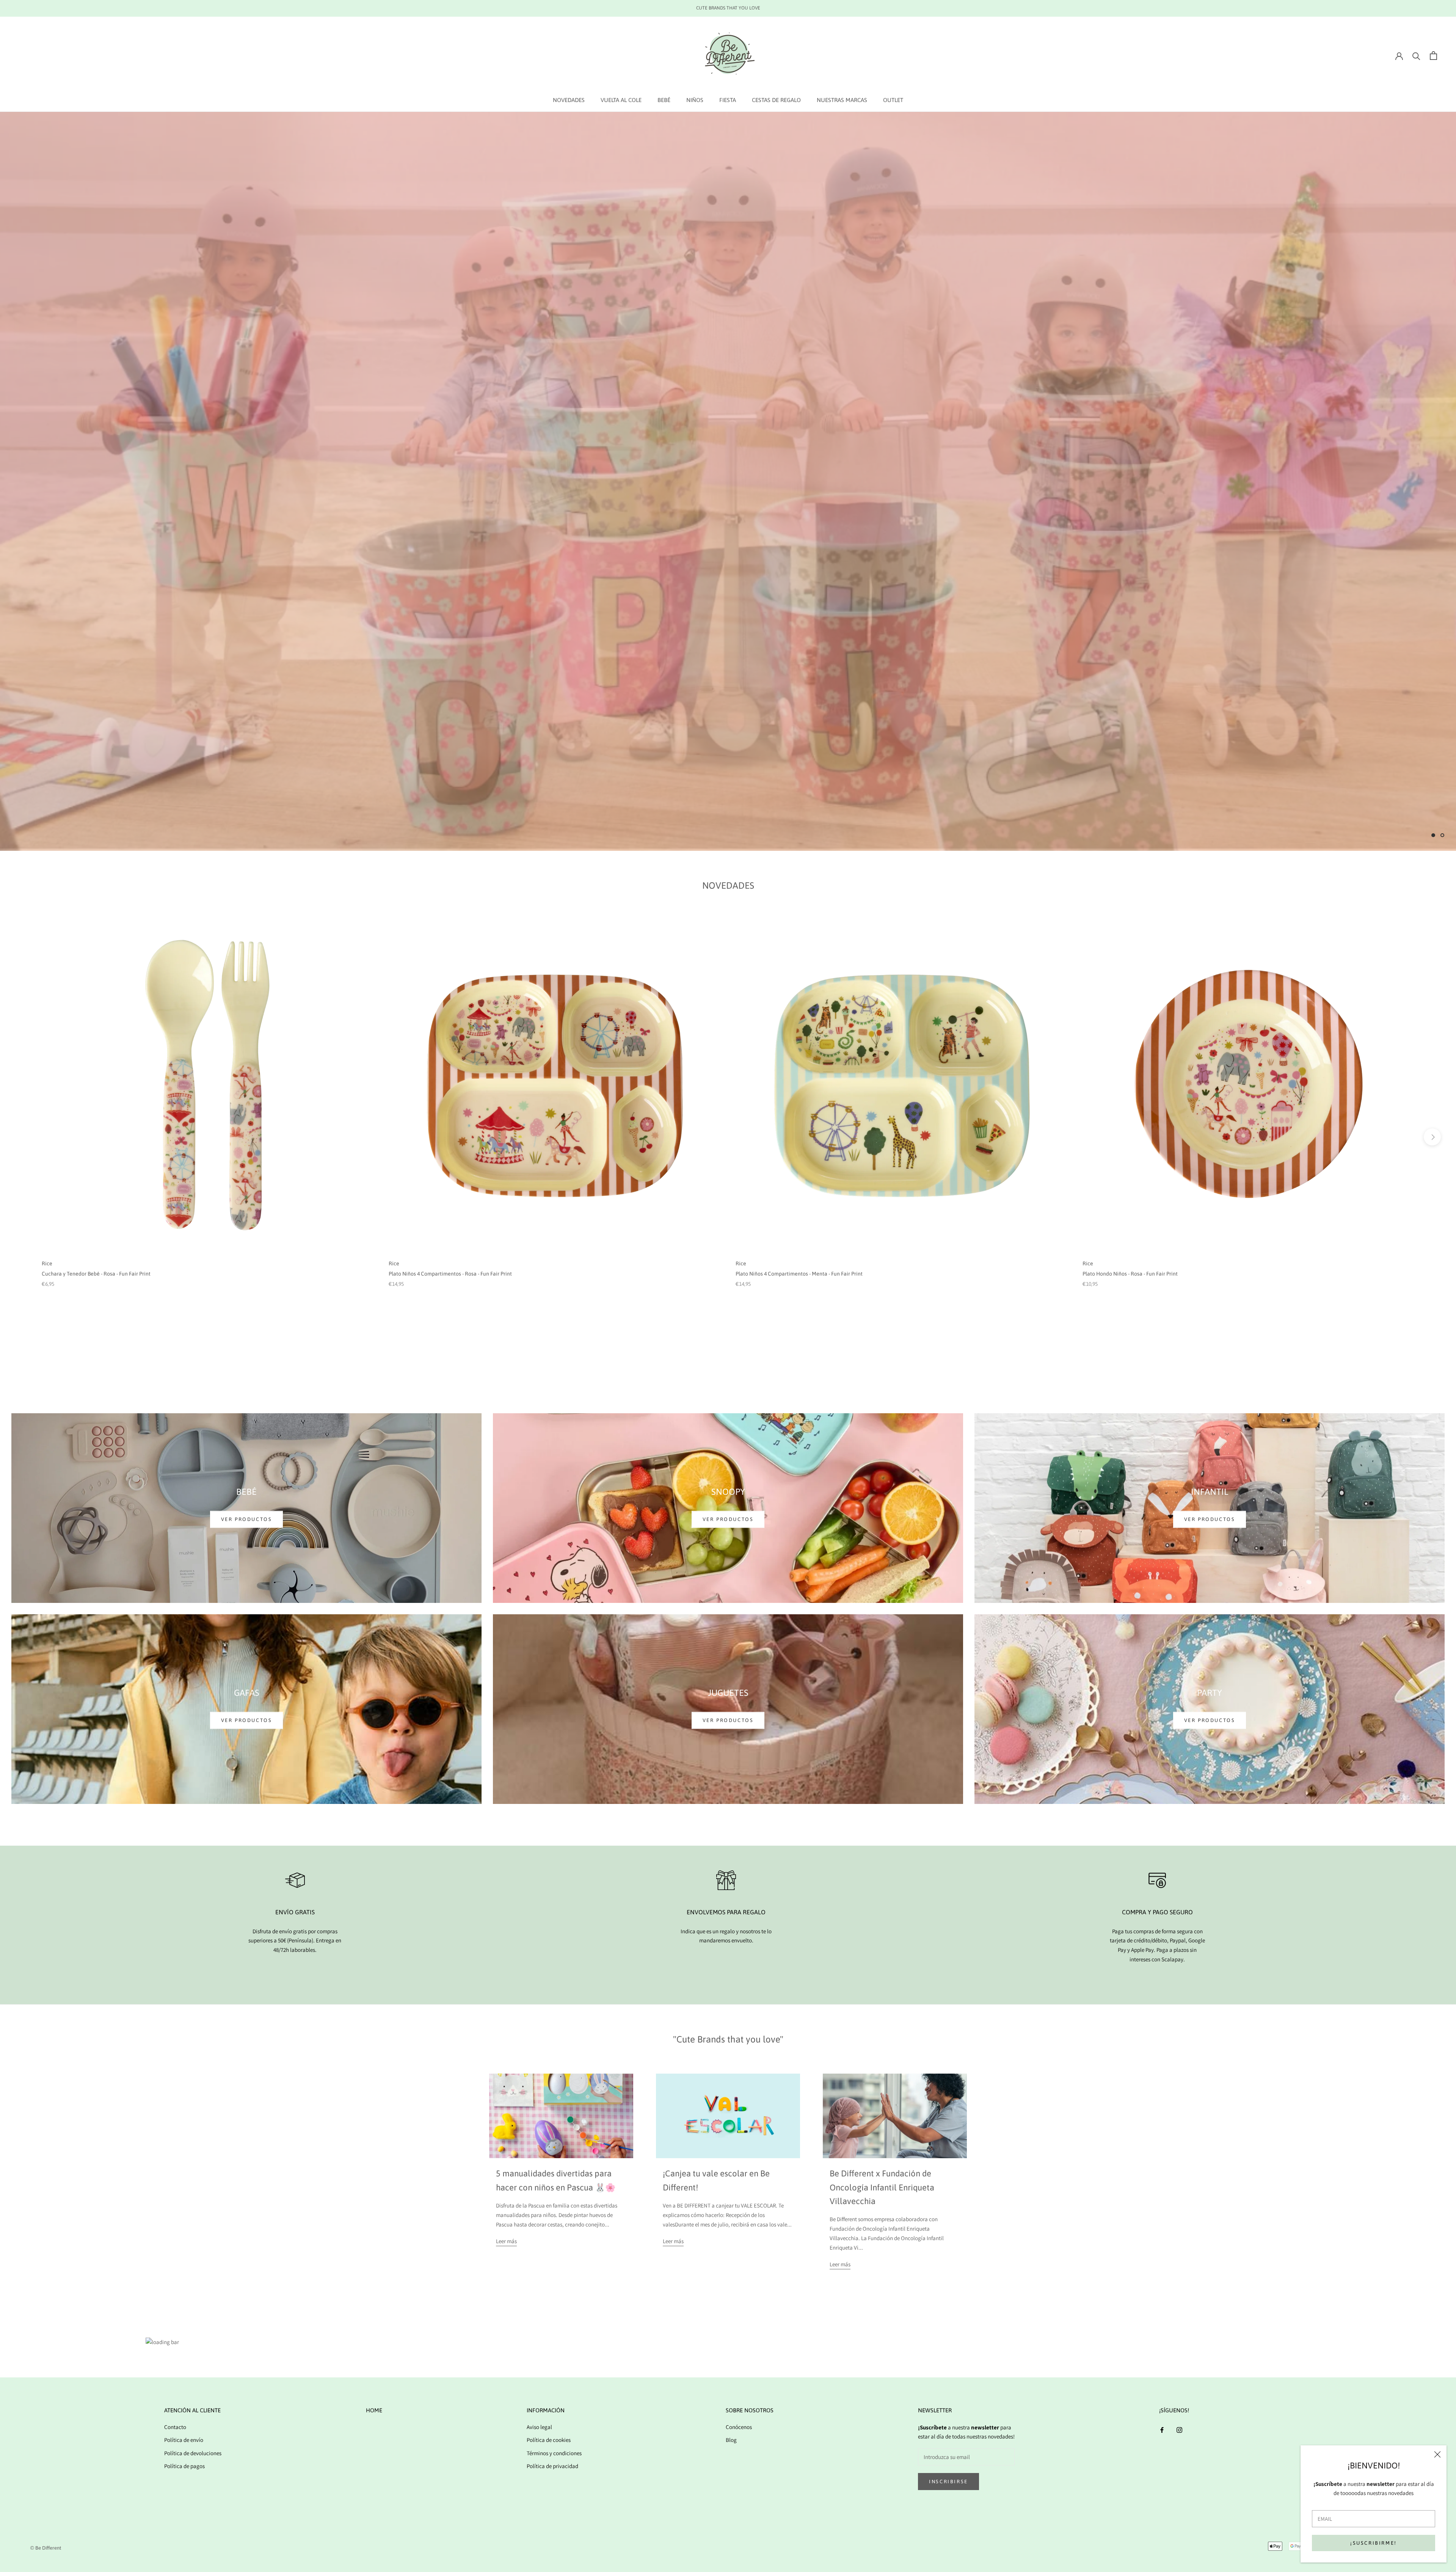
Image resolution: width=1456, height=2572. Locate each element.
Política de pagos (184, 2466)
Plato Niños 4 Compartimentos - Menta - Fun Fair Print (799, 1274)
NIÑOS (695, 100)
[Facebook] (1162, 2430)
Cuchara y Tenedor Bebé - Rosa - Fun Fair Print (96, 1274)
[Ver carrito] (1433, 56)
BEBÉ (664, 100)
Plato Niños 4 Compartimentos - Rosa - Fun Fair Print (450, 1274)
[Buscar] (1416, 56)
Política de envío (184, 2440)
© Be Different (46, 2548)
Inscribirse (948, 2482)
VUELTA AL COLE (621, 100)
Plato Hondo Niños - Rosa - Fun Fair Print (1130, 1274)
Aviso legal (539, 2427)
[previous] (24, 1137)
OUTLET (893, 100)
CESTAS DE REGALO (776, 100)
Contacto (175, 2427)
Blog (731, 2440)
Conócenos (739, 2427)
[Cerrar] (1437, 2454)
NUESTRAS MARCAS (842, 100)
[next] (1432, 1137)
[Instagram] (1179, 2430)
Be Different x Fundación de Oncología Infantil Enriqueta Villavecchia (882, 2187)
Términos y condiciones (554, 2453)
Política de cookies (549, 2440)
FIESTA (728, 100)
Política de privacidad (552, 2466)
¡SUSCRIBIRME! (1374, 2543)
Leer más (506, 2241)
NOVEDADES (569, 100)
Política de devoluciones (193, 2453)
